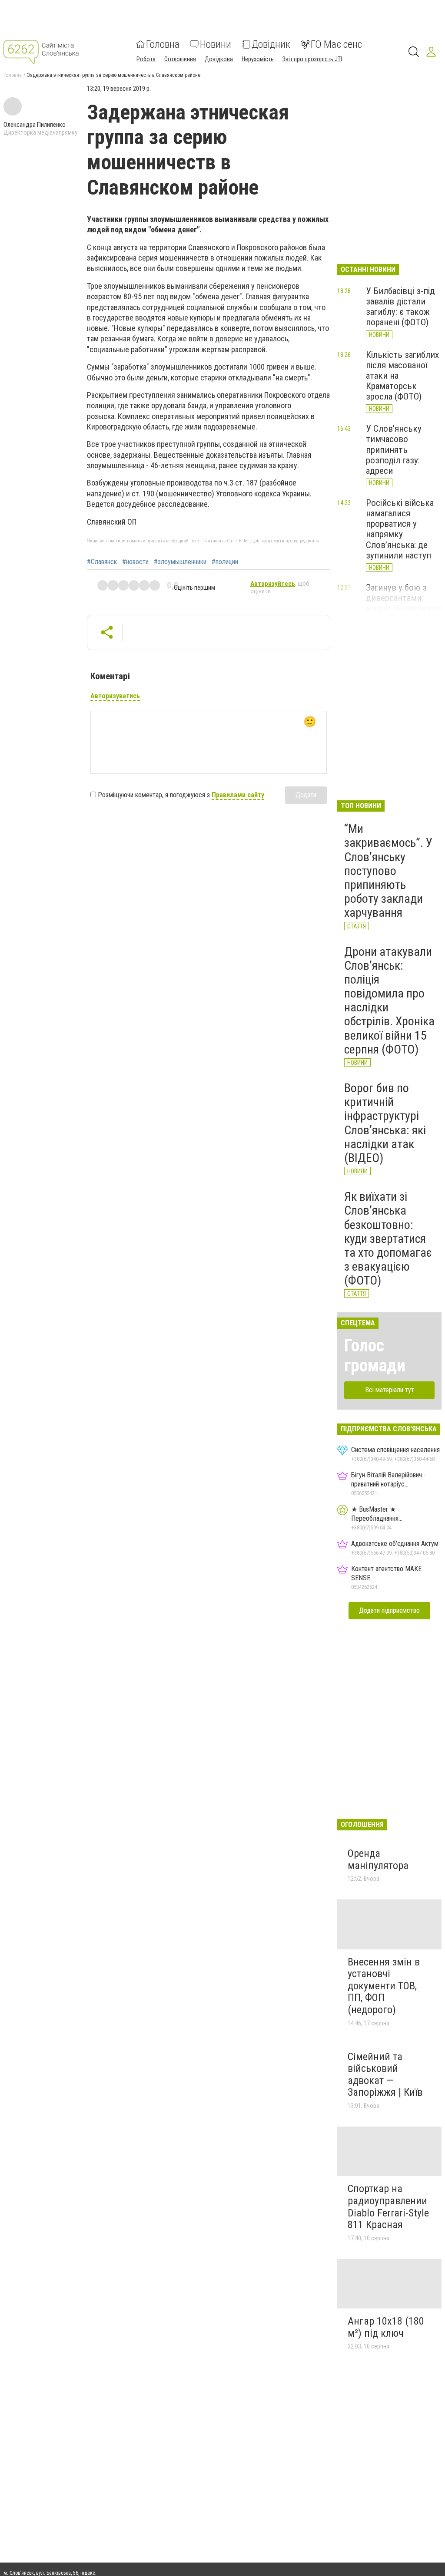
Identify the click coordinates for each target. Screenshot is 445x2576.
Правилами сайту (238, 795)
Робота (146, 59)
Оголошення (180, 59)
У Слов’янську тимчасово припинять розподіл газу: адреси (394, 450)
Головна (163, 44)
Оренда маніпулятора (378, 1859)
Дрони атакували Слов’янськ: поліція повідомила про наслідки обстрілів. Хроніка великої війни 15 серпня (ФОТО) (389, 1001)
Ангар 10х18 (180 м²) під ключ (386, 2327)
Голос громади (375, 1356)
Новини (216, 44)
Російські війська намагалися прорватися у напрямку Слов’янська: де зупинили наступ (400, 529)
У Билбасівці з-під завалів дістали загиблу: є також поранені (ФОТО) (400, 307)
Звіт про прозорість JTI (312, 59)
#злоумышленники (180, 562)
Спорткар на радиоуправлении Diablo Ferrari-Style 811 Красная (388, 2207)
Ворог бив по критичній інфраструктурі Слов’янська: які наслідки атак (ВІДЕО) (385, 1123)
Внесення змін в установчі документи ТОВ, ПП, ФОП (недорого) (384, 1986)
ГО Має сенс (336, 44)
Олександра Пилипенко (35, 125)
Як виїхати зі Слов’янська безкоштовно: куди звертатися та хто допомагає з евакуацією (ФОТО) (388, 1238)
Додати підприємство (389, 1610)
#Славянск (102, 562)
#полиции (225, 562)
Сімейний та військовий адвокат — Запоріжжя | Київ (385, 2075)
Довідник (271, 44)
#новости (135, 562)
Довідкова (219, 59)
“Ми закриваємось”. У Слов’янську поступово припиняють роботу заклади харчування (388, 871)
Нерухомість (258, 59)
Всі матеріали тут (390, 1390)
